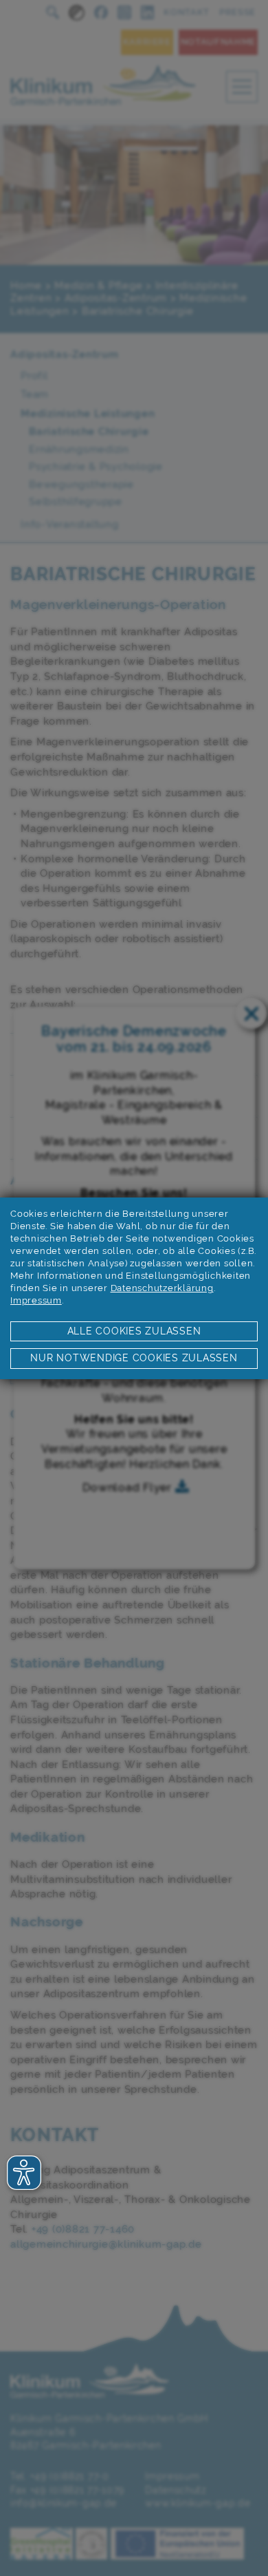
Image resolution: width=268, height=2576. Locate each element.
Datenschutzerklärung (162, 1288)
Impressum (36, 1300)
